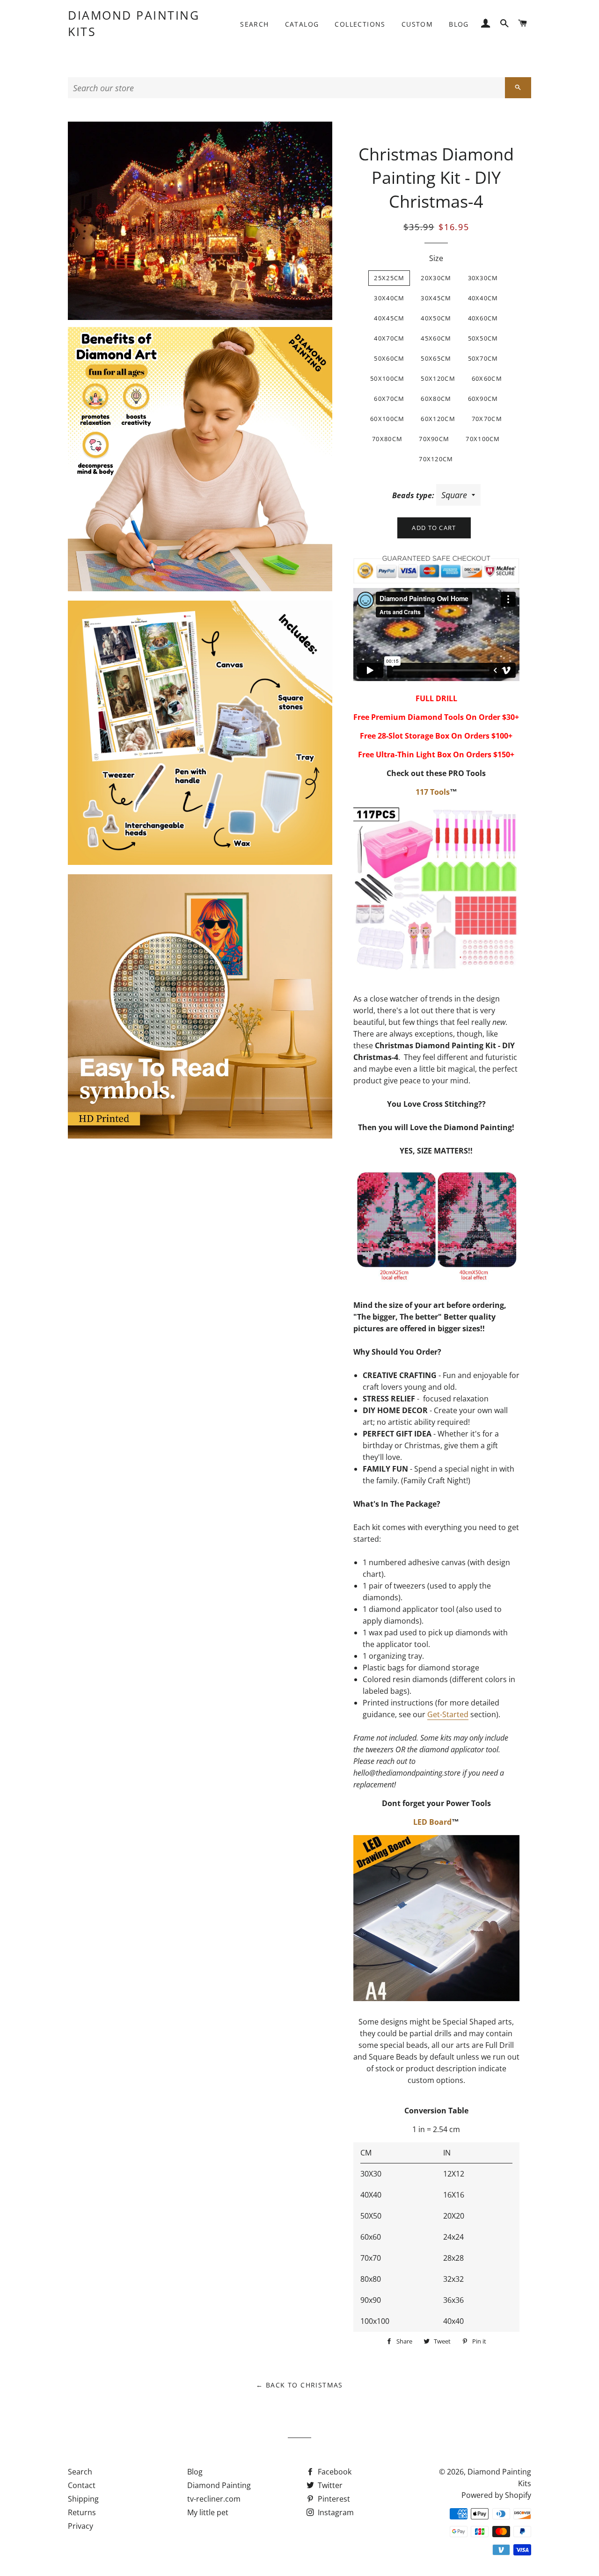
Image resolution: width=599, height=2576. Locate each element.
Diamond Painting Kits (134, 23)
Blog (459, 24)
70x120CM (436, 459)
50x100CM (387, 378)
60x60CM (487, 378)
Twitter (329, 2485)
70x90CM (434, 439)
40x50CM (436, 318)
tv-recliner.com (214, 2499)
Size (436, 258)
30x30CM (483, 278)
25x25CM (389, 278)
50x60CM (389, 358)
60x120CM (438, 419)
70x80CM (387, 439)
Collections (360, 24)
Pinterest (333, 2499)
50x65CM (436, 358)
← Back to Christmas (299, 2385)
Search (254, 24)
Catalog (302, 24)
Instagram (335, 2512)
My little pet (208, 2512)
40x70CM (389, 338)
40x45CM (389, 318)
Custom (417, 24)
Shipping (83, 2499)
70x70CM (487, 419)
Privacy (80, 2526)
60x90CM (483, 399)
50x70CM (483, 358)
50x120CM (438, 378)
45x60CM (436, 338)
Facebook (334, 2472)
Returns (82, 2512)
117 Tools (433, 792)
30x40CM (389, 298)
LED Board (432, 1822)
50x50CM (483, 338)
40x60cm (483, 318)
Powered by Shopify (496, 2495)
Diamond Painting (219, 2485)
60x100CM (387, 419)
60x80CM (436, 399)
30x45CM (436, 298)
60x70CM (389, 399)
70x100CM (483, 439)
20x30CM (436, 278)
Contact (82, 2485)
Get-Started (448, 1714)
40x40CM (483, 298)
